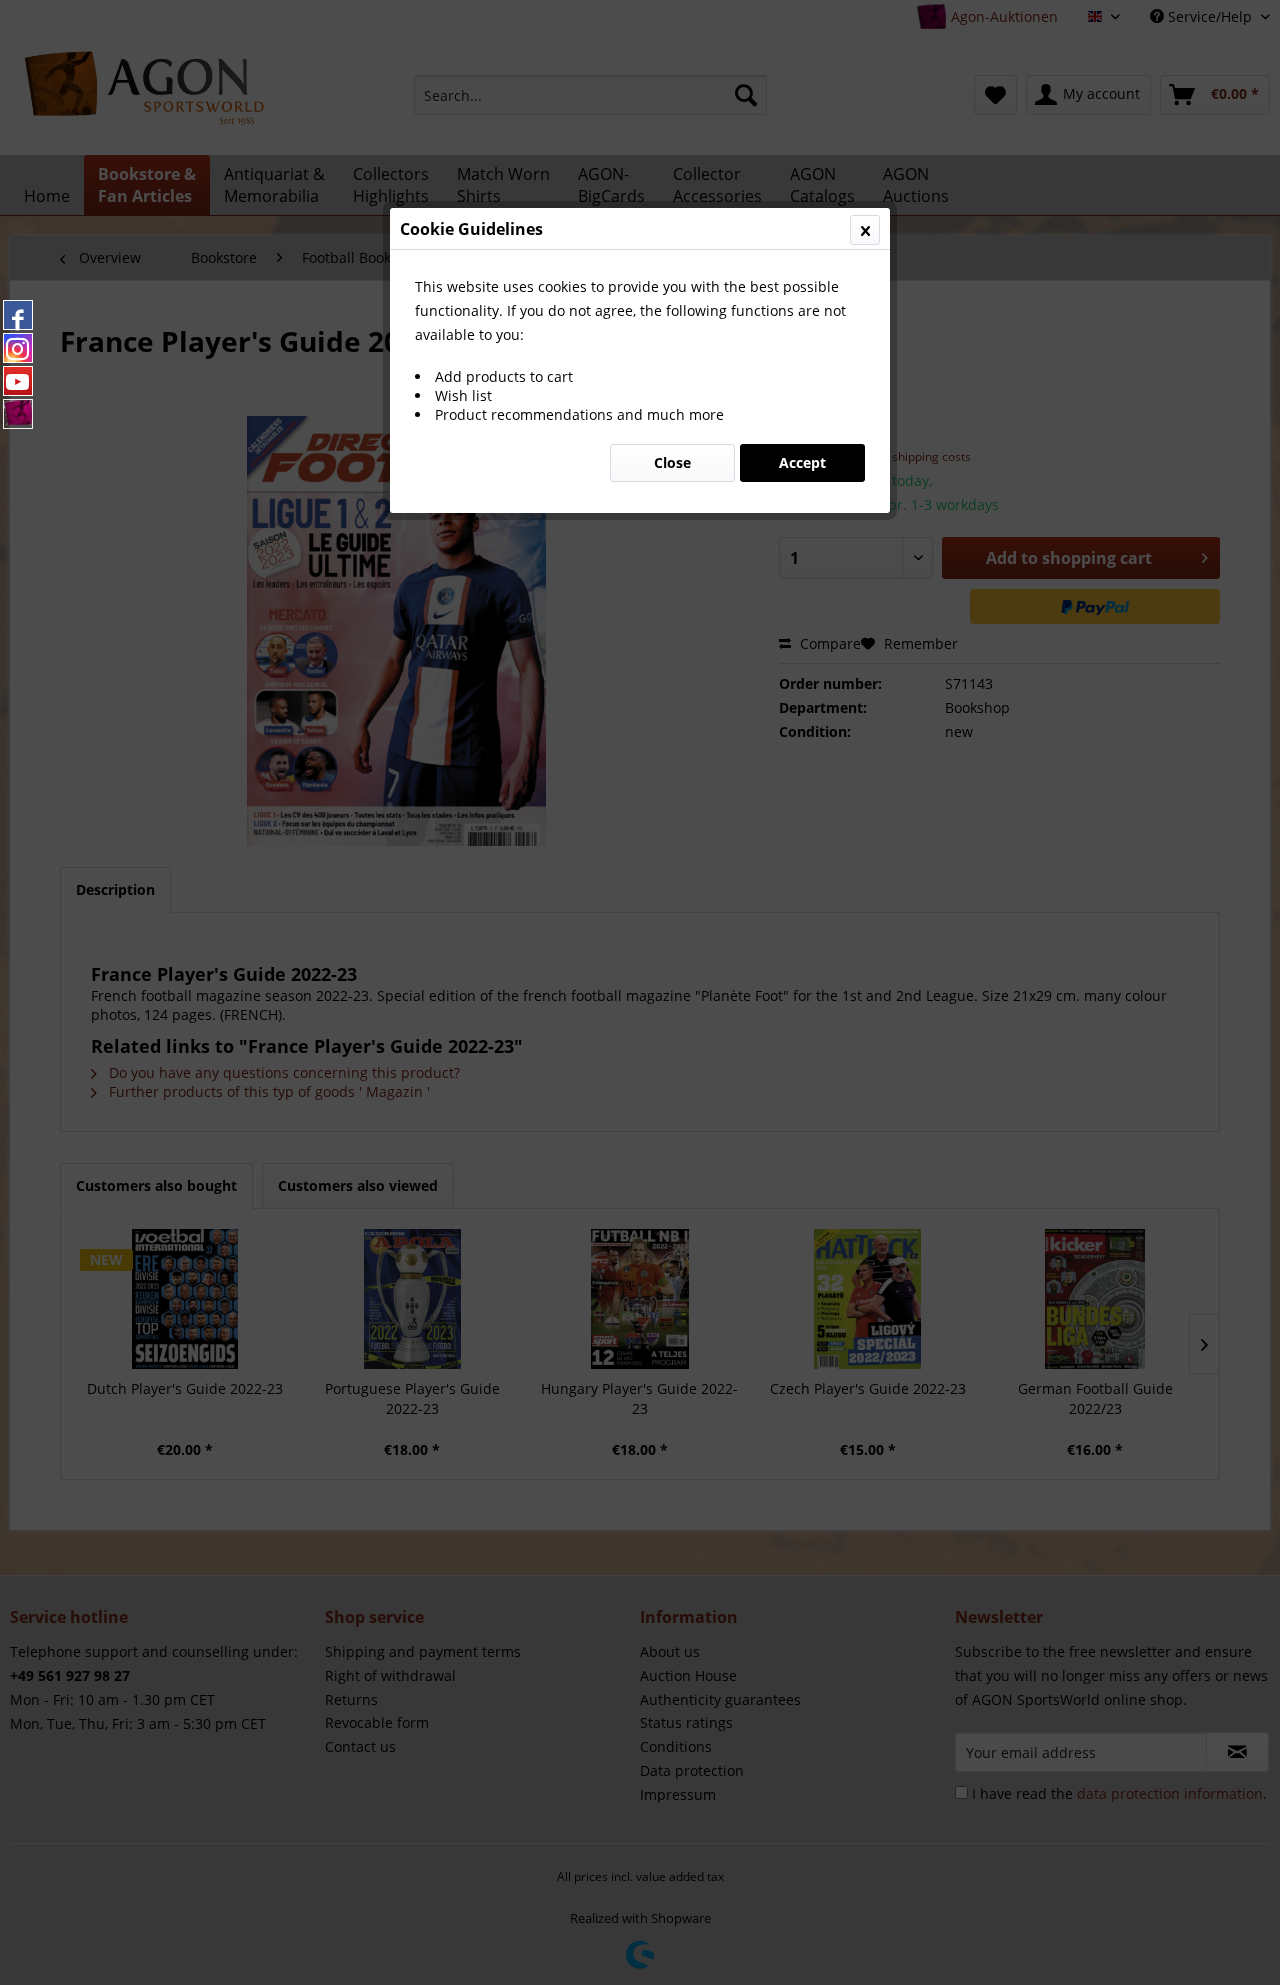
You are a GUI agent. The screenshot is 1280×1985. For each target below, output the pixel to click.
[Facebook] (18, 315)
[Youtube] (18, 381)
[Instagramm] (18, 348)
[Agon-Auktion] (18, 414)
